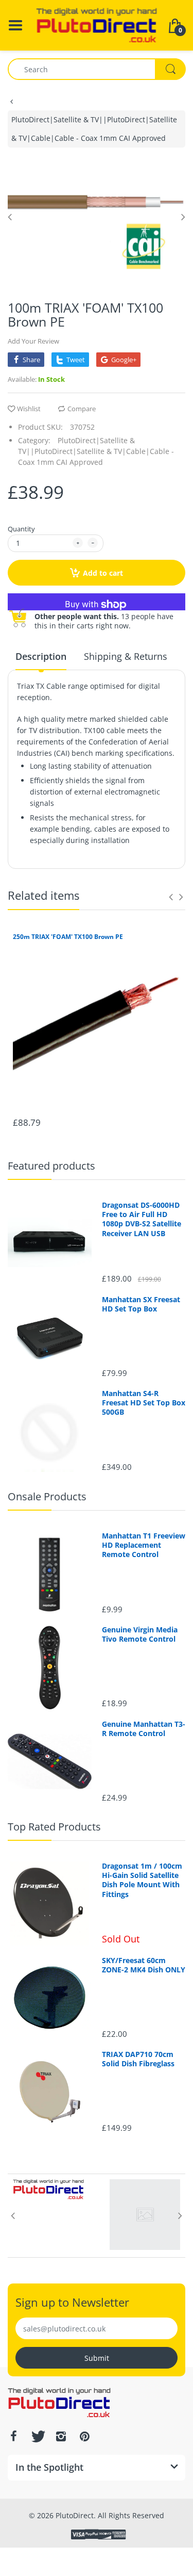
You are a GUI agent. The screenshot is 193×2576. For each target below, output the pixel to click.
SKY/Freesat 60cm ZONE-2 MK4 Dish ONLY (144, 1965)
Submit (97, 2358)
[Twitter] (37, 2436)
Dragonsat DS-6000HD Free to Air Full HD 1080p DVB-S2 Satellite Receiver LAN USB (142, 1219)
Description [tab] (41, 656)
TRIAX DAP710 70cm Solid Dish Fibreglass (138, 2059)
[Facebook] (13, 2436)
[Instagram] (61, 2436)
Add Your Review (33, 341)
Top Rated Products (54, 1827)
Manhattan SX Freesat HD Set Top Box (141, 1304)
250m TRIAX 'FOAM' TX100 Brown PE (68, 937)
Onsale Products (47, 1496)
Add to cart (103, 573)
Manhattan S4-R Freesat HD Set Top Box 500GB (144, 1403)
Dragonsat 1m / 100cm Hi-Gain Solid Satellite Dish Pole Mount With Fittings (142, 1880)
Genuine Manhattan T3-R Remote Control (144, 1729)
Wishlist (29, 409)
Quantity (21, 529)
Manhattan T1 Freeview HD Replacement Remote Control (144, 1545)
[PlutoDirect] (97, 25)
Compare (82, 409)
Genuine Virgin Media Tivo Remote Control (140, 1634)
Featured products (51, 1166)
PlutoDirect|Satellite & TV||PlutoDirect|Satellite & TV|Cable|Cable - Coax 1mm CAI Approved (94, 129)
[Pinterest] (84, 2436)
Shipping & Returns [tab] (126, 656)
